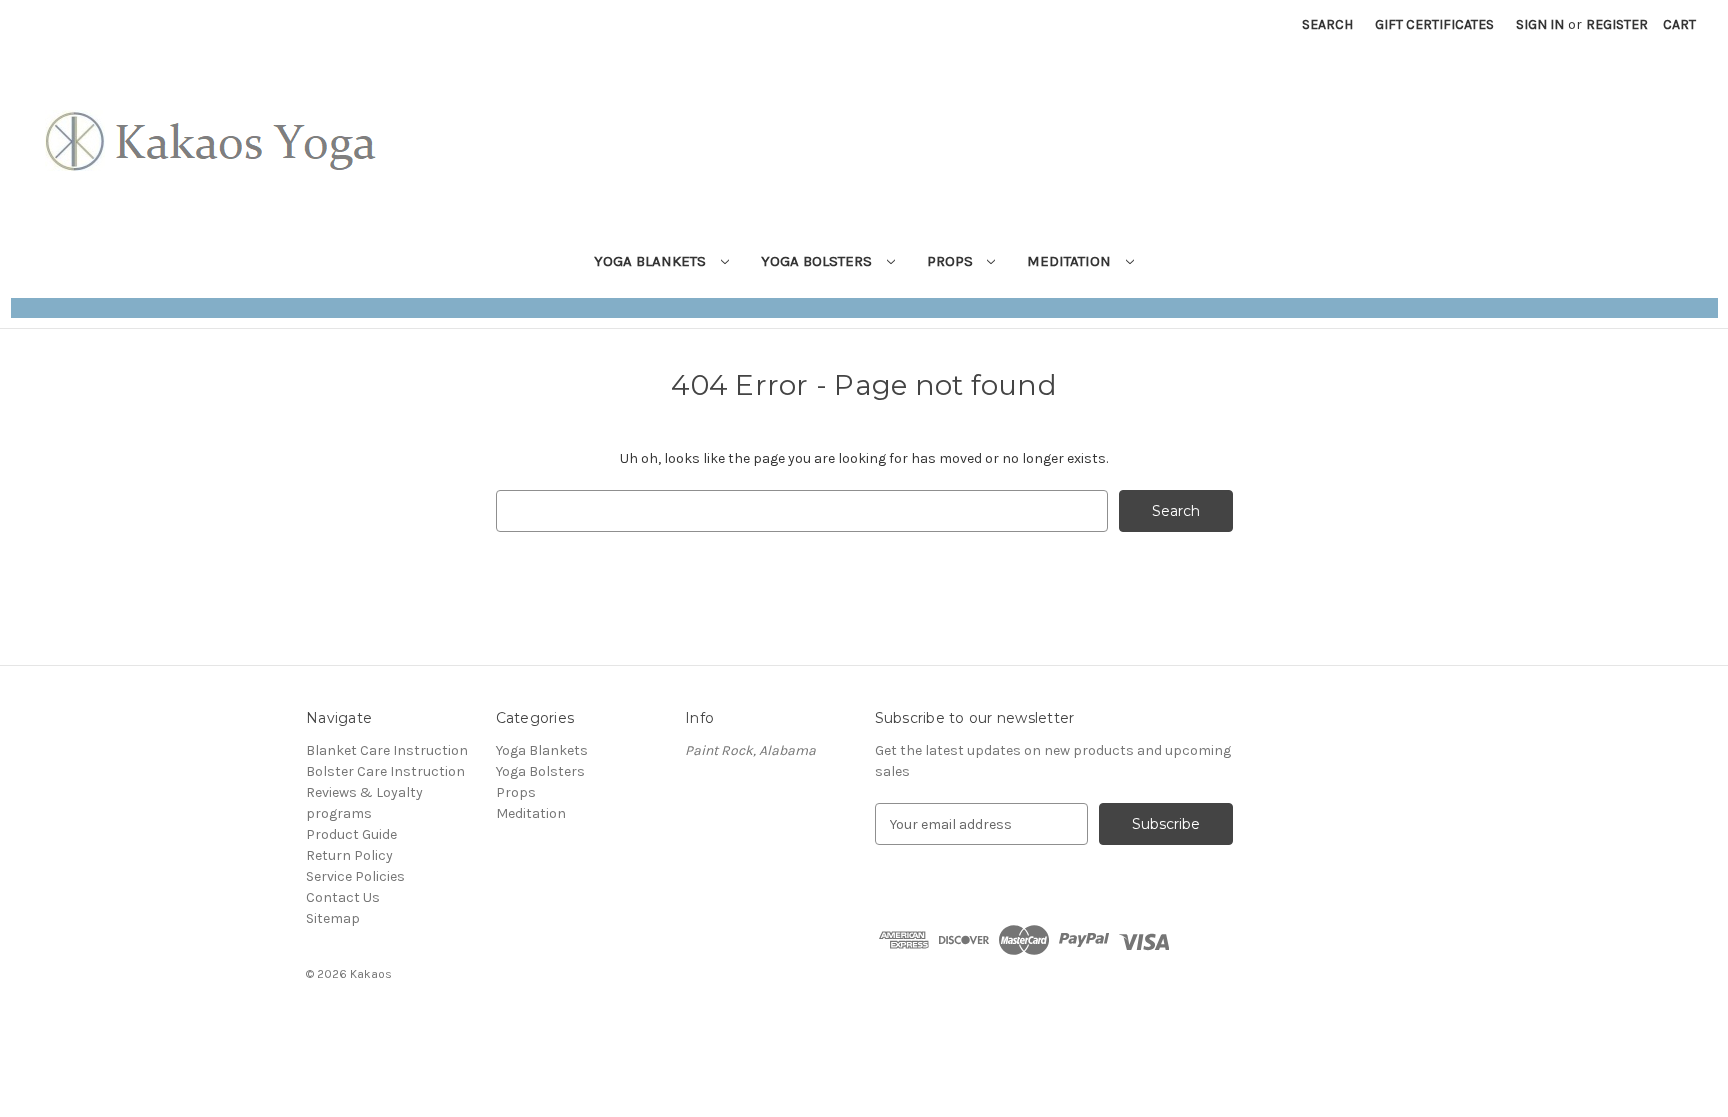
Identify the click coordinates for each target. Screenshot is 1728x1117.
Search (1327, 24)
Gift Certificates (1434, 24)
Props (952, 261)
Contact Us (343, 897)
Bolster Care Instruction (385, 771)
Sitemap (333, 918)
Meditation (1071, 261)
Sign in (1540, 24)
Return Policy (349, 855)
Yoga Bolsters (818, 261)
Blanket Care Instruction (387, 750)
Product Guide (351, 834)
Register (1617, 24)
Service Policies (355, 876)
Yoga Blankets (652, 261)
